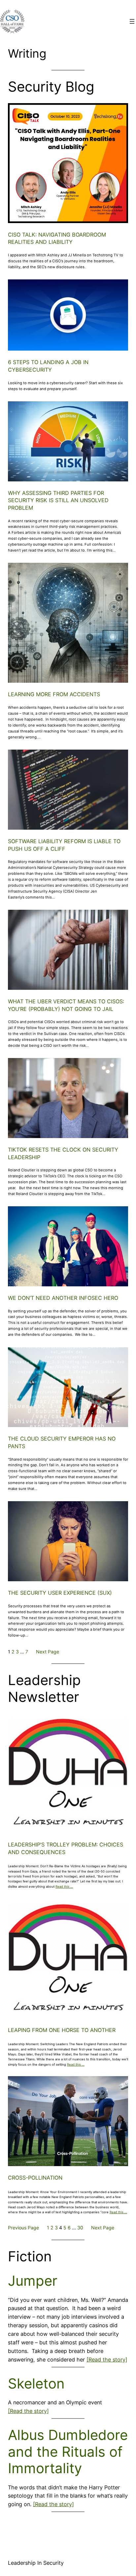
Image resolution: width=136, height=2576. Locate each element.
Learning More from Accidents (54, 694)
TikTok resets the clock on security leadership (63, 1153)
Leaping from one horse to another (62, 2030)
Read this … (64, 1887)
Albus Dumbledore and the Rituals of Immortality (68, 2452)
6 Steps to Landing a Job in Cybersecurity (48, 366)
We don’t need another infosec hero (63, 1298)
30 (80, 2228)
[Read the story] (107, 2360)
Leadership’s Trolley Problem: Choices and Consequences (66, 1848)
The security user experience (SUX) (60, 1593)
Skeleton (36, 2384)
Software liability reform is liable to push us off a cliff (64, 845)
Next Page (48, 1652)
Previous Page (23, 2228)
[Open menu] (132, 21)
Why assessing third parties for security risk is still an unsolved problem (58, 500)
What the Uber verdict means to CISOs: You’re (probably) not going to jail (66, 1005)
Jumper (33, 2281)
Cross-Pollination (35, 2178)
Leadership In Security (36, 2563)
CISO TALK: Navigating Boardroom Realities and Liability (57, 238)
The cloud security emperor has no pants (62, 1442)
